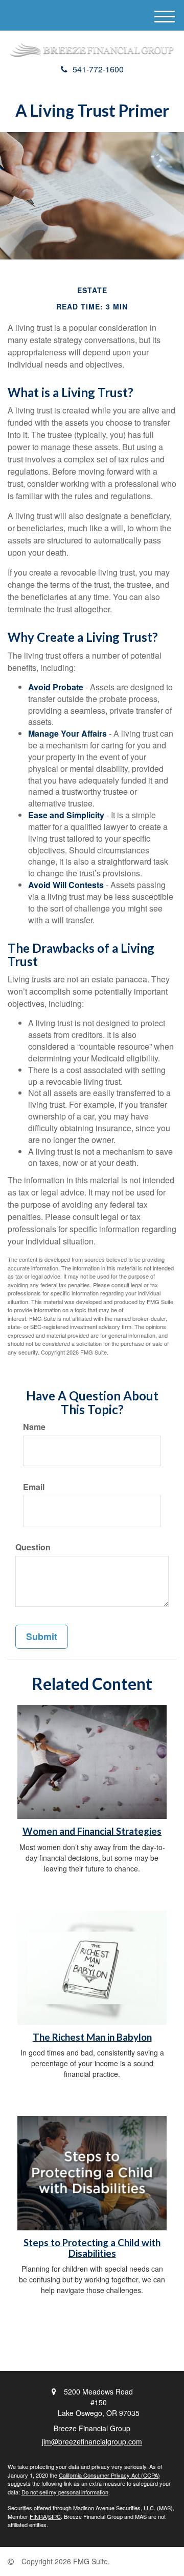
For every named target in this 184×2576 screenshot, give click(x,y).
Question (33, 1547)
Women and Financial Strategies (92, 1831)
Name (34, 1427)
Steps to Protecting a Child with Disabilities (92, 2248)
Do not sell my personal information (65, 2492)
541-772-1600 (98, 69)
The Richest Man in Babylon (92, 2037)
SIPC (54, 2516)
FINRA (38, 2516)
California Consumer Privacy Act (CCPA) (109, 2475)
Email (34, 1487)
